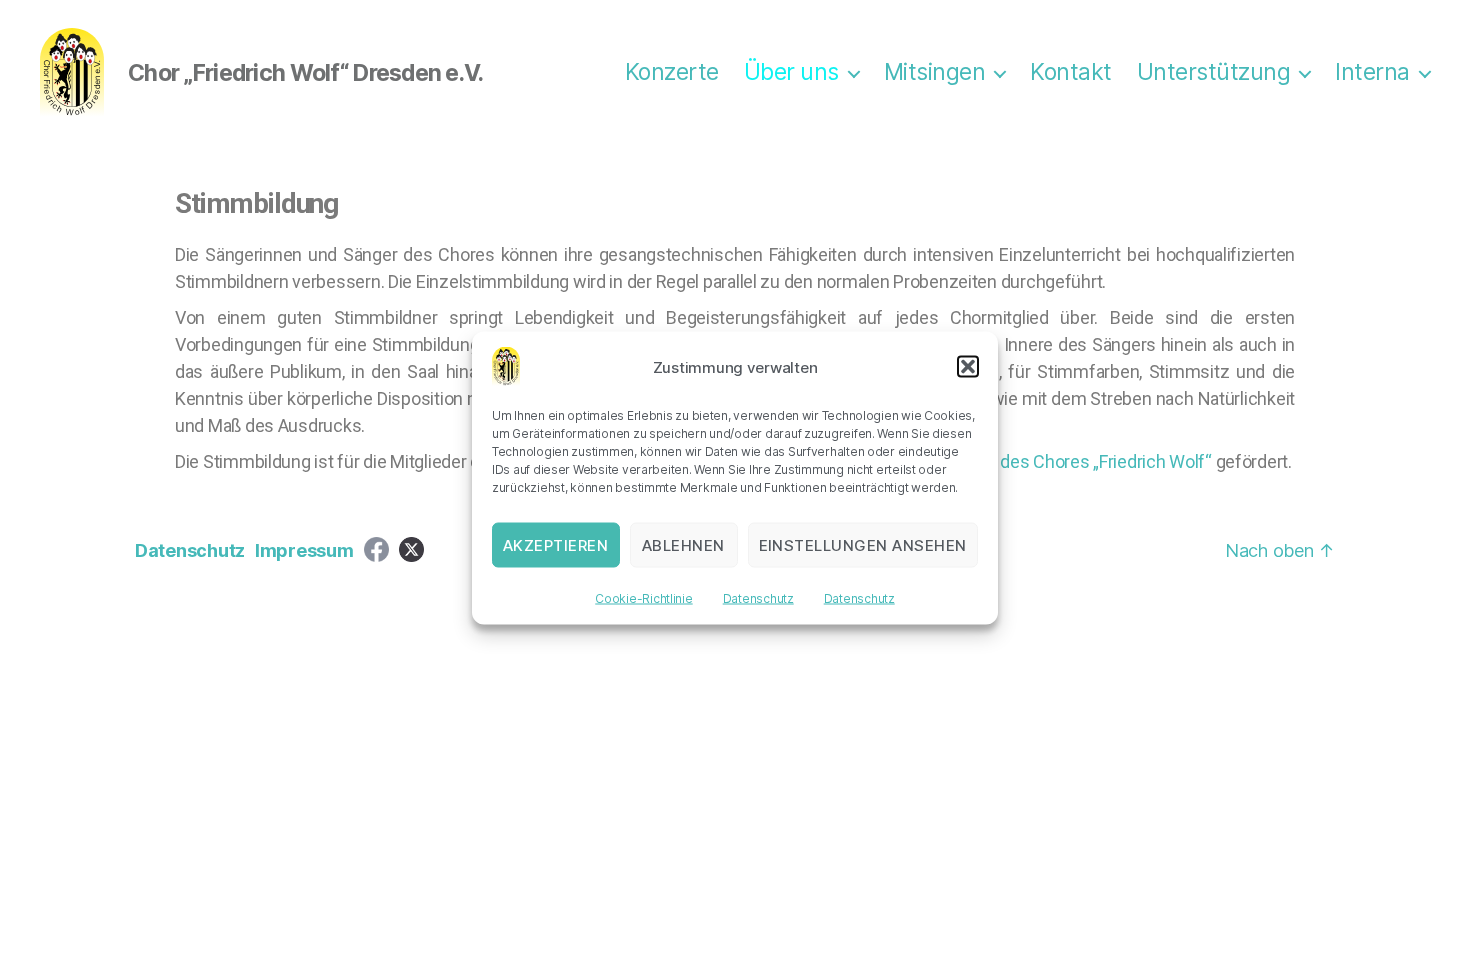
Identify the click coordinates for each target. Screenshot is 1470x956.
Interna (1372, 72)
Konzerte (672, 72)
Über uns (791, 72)
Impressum (304, 550)
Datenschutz (758, 598)
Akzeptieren (556, 544)
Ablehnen (683, 544)
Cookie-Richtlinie (643, 598)
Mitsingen (935, 72)
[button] (968, 367)
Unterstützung (1214, 72)
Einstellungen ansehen (863, 544)
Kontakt (1071, 72)
